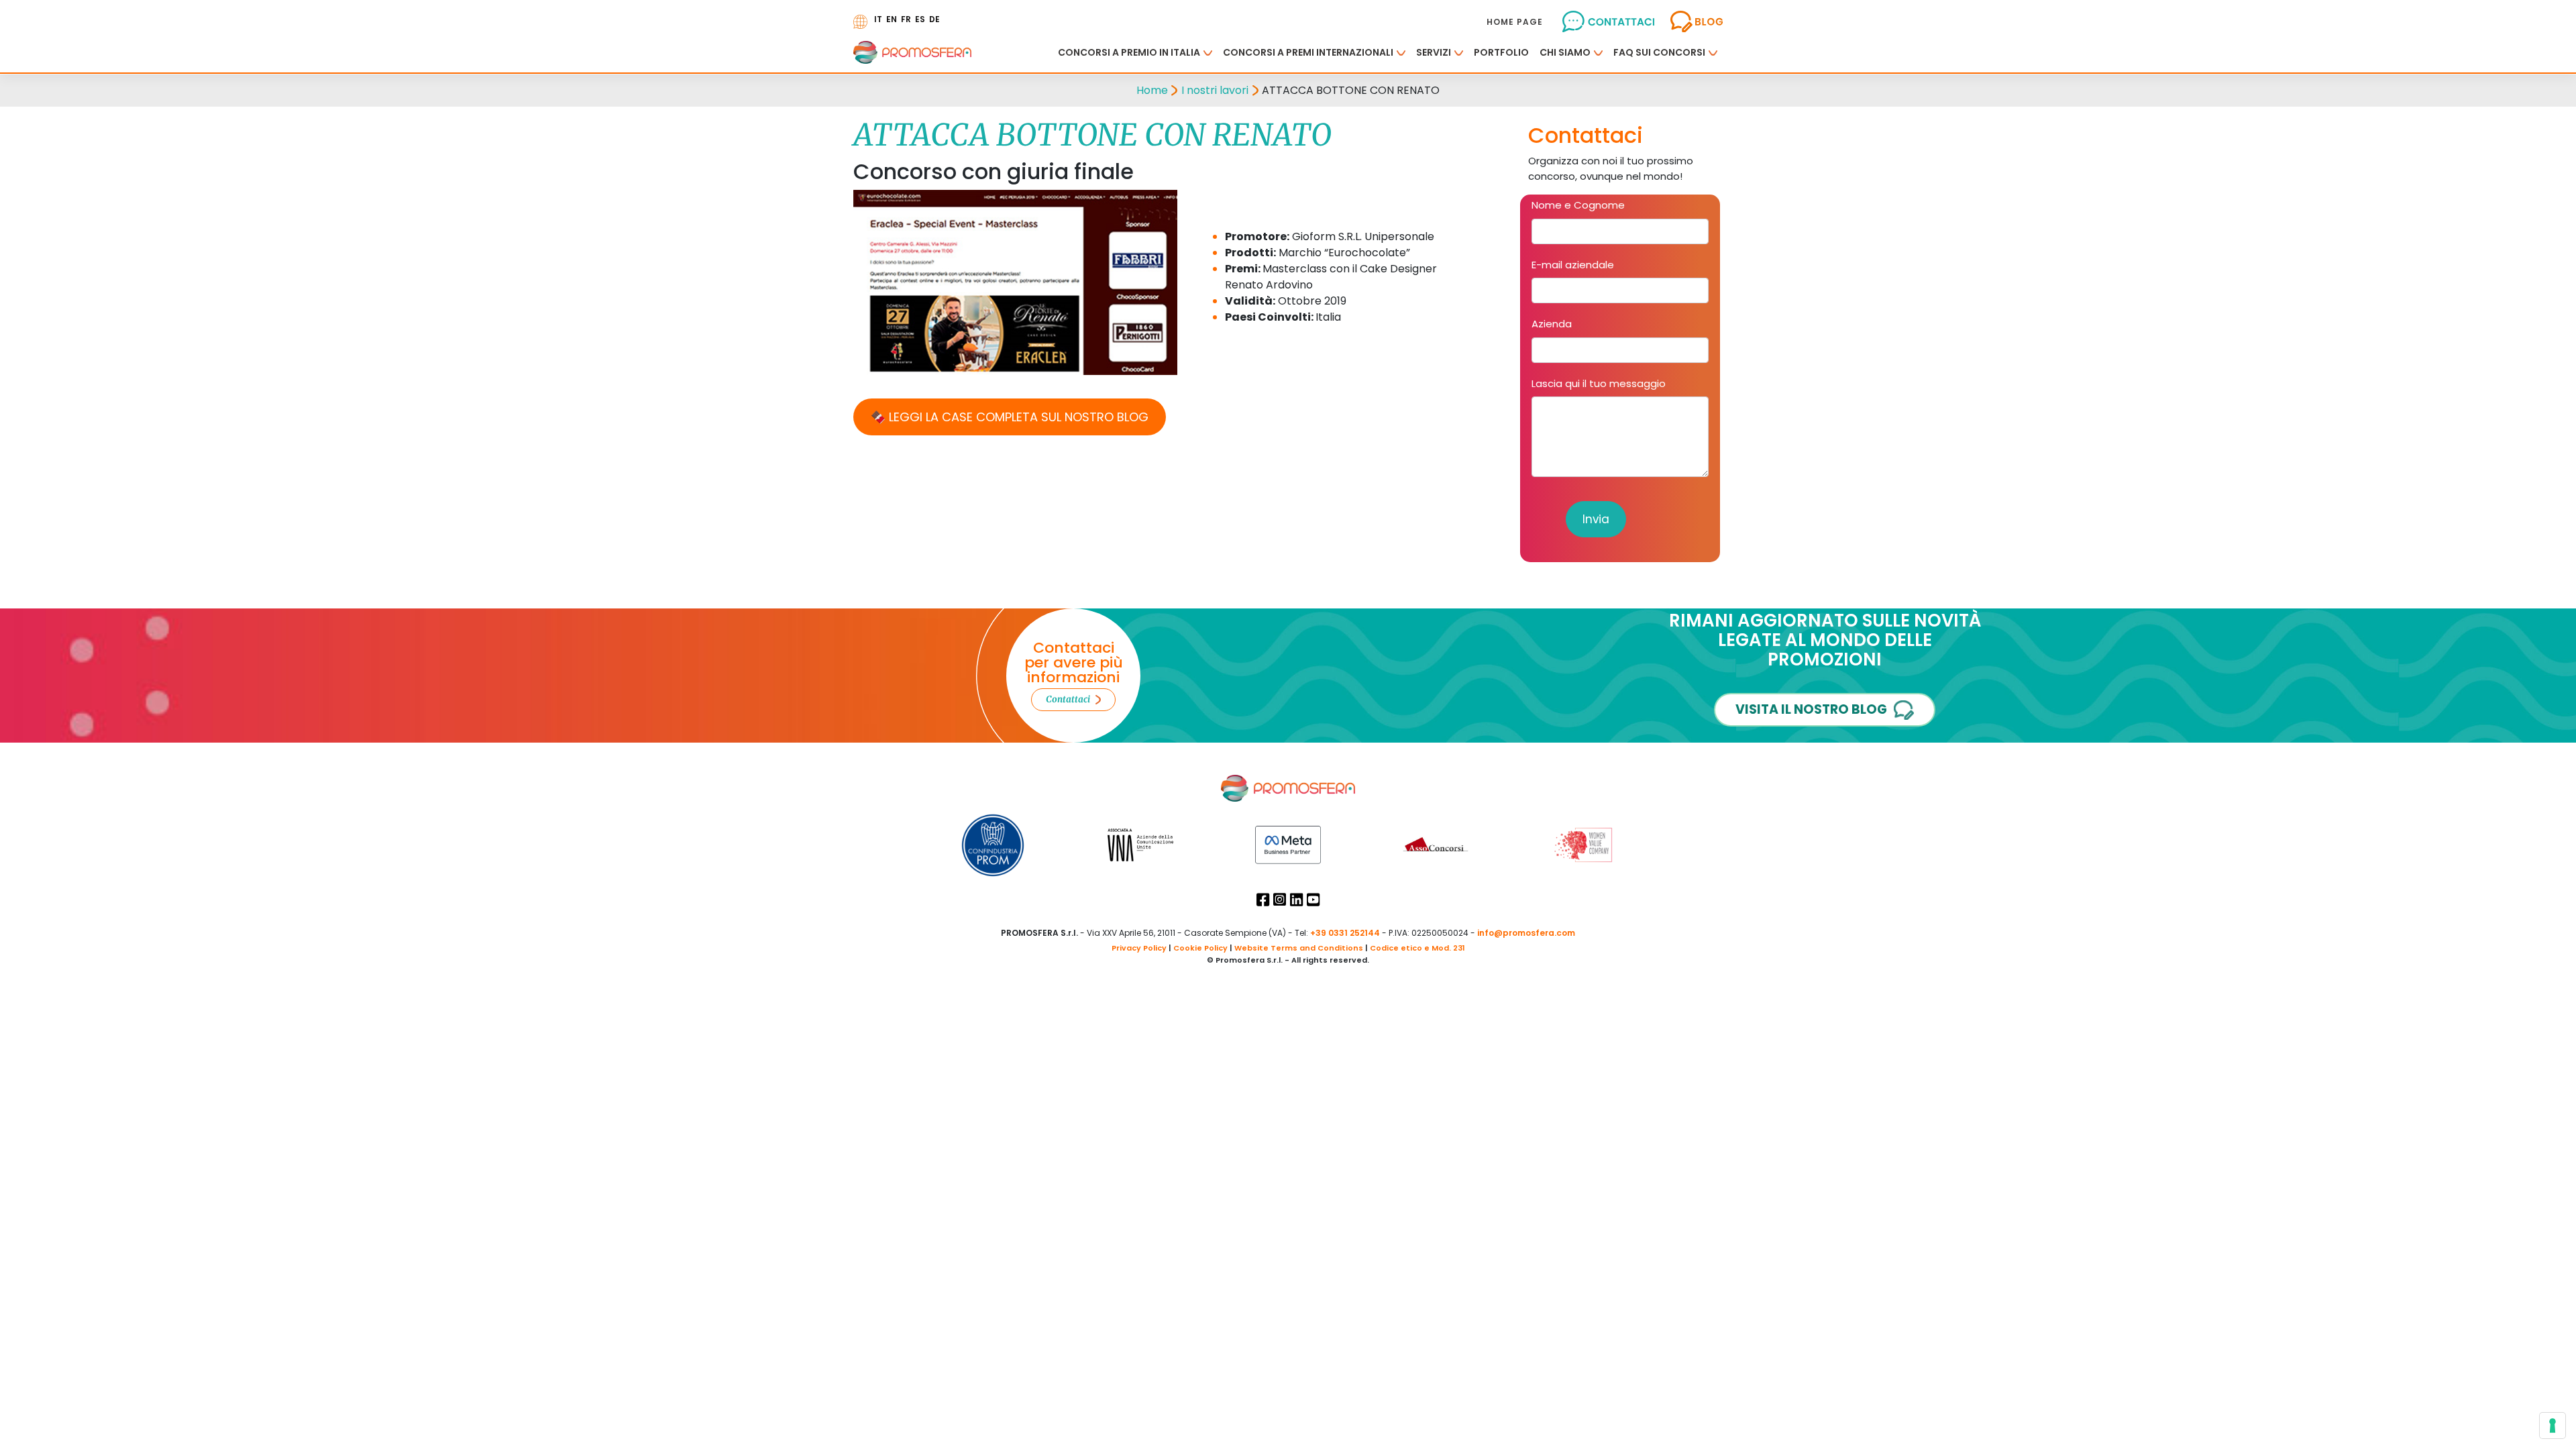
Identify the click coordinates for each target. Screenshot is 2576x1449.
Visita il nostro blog (1811, 709)
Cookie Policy (1200, 948)
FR (906, 19)
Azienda (1552, 324)
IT (878, 19)
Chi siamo (1565, 52)
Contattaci (1068, 699)
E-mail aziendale (1573, 265)
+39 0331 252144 (1345, 933)
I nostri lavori (1215, 90)
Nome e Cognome (1578, 205)
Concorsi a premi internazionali (1308, 52)
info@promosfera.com (1526, 933)
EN (892, 19)
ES (920, 19)
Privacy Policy (1139, 948)
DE (934, 19)
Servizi (1434, 52)
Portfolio (1501, 52)
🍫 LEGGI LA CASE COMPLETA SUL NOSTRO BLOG (1010, 417)
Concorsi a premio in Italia (1129, 52)
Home (1152, 90)
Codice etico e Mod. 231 (1417, 948)
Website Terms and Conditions (1299, 948)
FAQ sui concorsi (1659, 52)
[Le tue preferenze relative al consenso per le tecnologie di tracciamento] (2553, 1426)
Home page (1515, 22)
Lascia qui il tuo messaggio (1599, 383)
